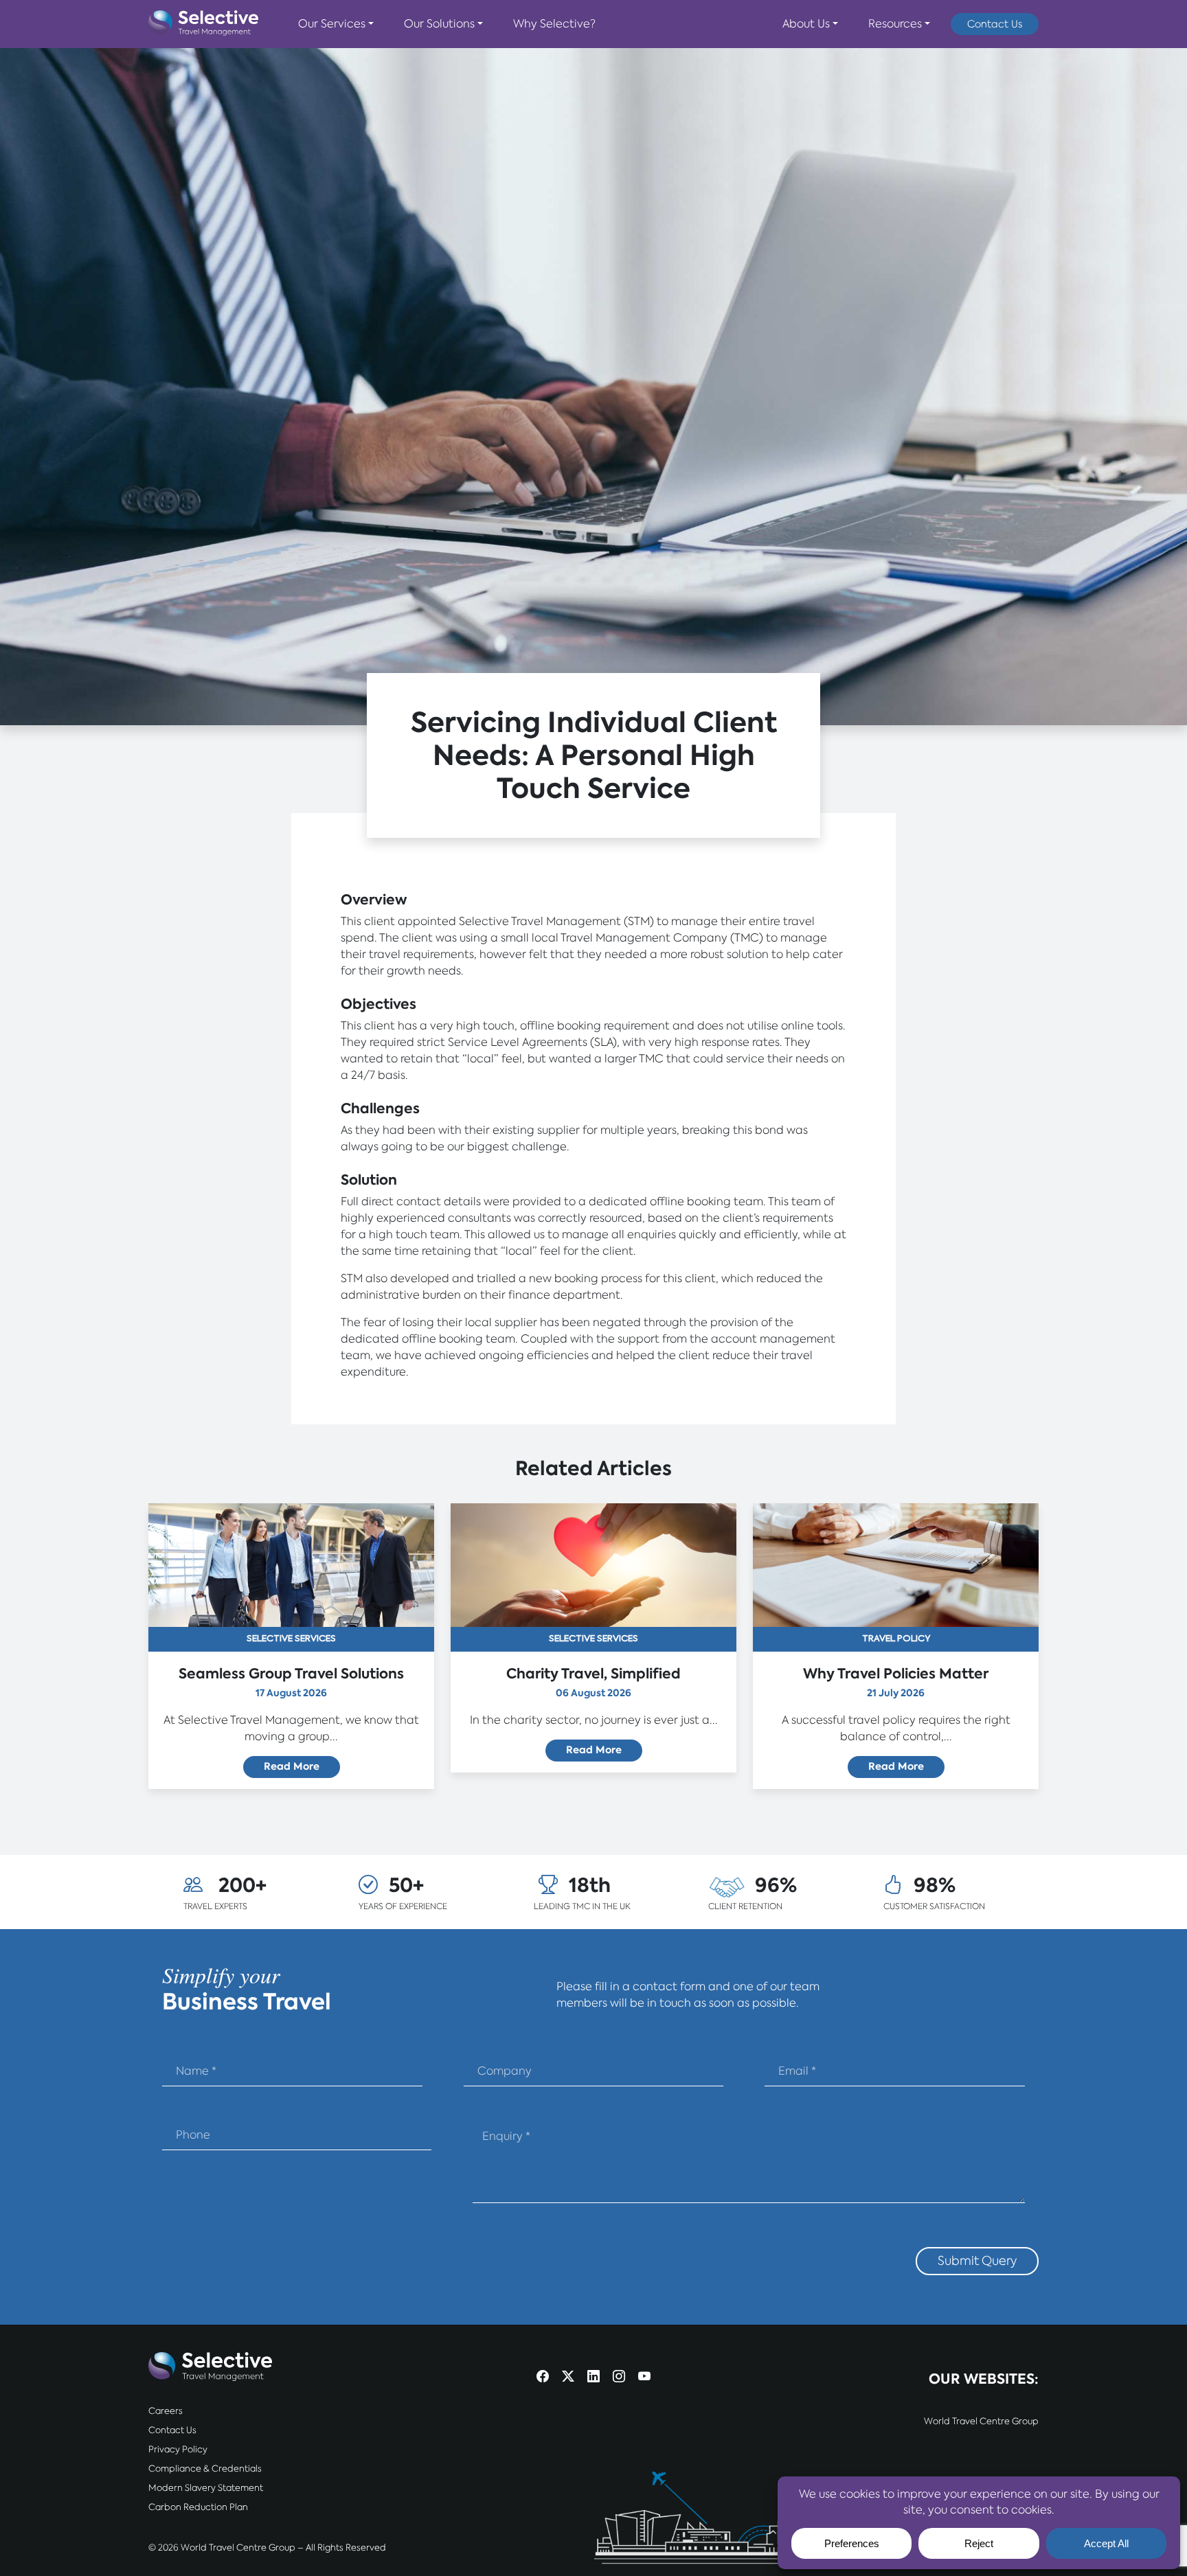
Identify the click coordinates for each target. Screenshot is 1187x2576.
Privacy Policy (178, 2449)
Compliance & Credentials (205, 2469)
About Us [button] (806, 24)
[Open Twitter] (568, 2378)
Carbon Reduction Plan (198, 2507)
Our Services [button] (332, 24)
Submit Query (977, 2260)
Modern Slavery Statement (206, 2488)
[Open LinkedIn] (593, 2378)
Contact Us (995, 24)
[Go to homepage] (203, 24)
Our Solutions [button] (439, 24)
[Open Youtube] (644, 2378)
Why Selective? (554, 24)
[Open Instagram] (619, 2378)
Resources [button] (895, 24)
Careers (166, 2411)
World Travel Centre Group (981, 2421)
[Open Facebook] (543, 2378)
